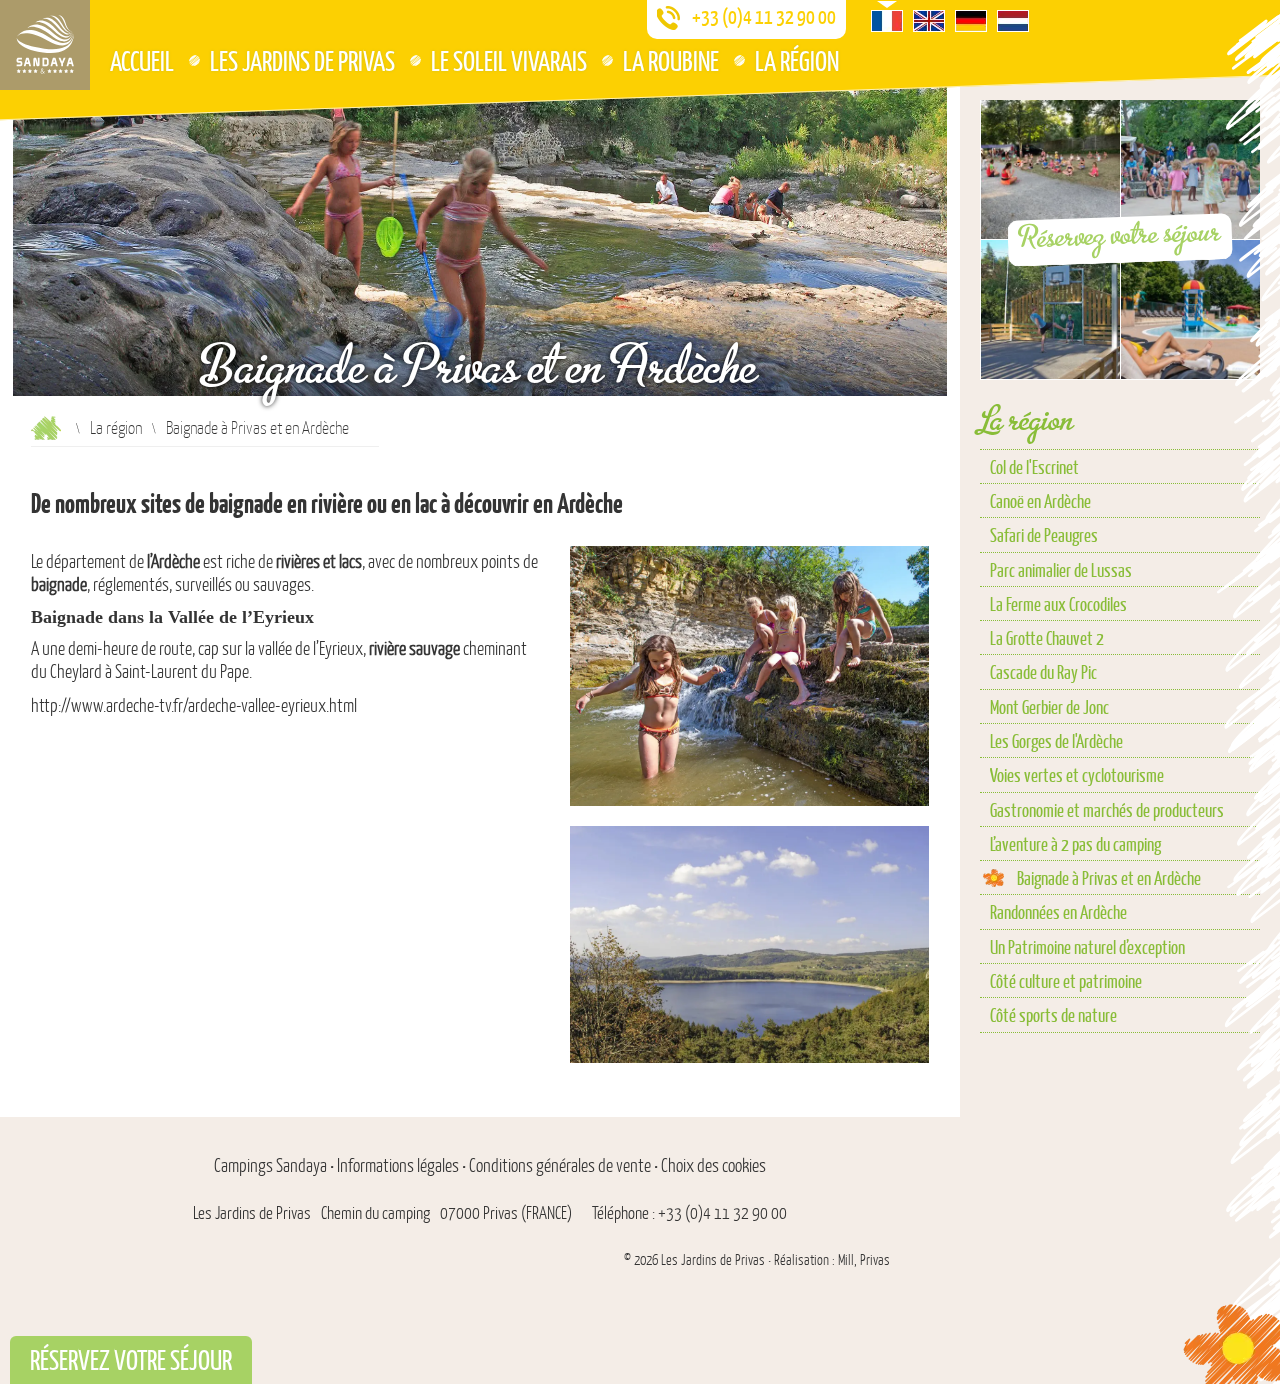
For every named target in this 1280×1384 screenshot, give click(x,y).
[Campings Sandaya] (45, 45)
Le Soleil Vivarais (509, 60)
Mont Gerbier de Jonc (1049, 706)
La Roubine (671, 60)
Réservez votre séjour (1120, 234)
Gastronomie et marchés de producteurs (1107, 809)
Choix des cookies (713, 1166)
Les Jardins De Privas (302, 60)
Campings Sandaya (270, 1166)
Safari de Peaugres (1044, 534)
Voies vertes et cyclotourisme (1077, 774)
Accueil (142, 60)
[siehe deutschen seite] (971, 21)
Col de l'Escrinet (1034, 466)
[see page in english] (929, 21)
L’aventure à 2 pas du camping (1075, 843)
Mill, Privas (864, 1260)
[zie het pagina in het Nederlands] (1013, 21)
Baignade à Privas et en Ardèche (1109, 877)
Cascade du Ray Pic (1043, 671)
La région (797, 60)
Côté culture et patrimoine (1066, 980)
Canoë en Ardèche (1040, 500)
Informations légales (398, 1166)
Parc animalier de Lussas (1061, 569)
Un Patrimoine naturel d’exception (1087, 946)
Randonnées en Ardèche (1058, 911)
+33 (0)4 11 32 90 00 (764, 17)
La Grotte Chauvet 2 (1047, 637)
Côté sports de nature (1053, 1014)
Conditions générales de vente (560, 1166)
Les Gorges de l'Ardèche (1056, 740)
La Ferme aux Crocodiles (1058, 603)
